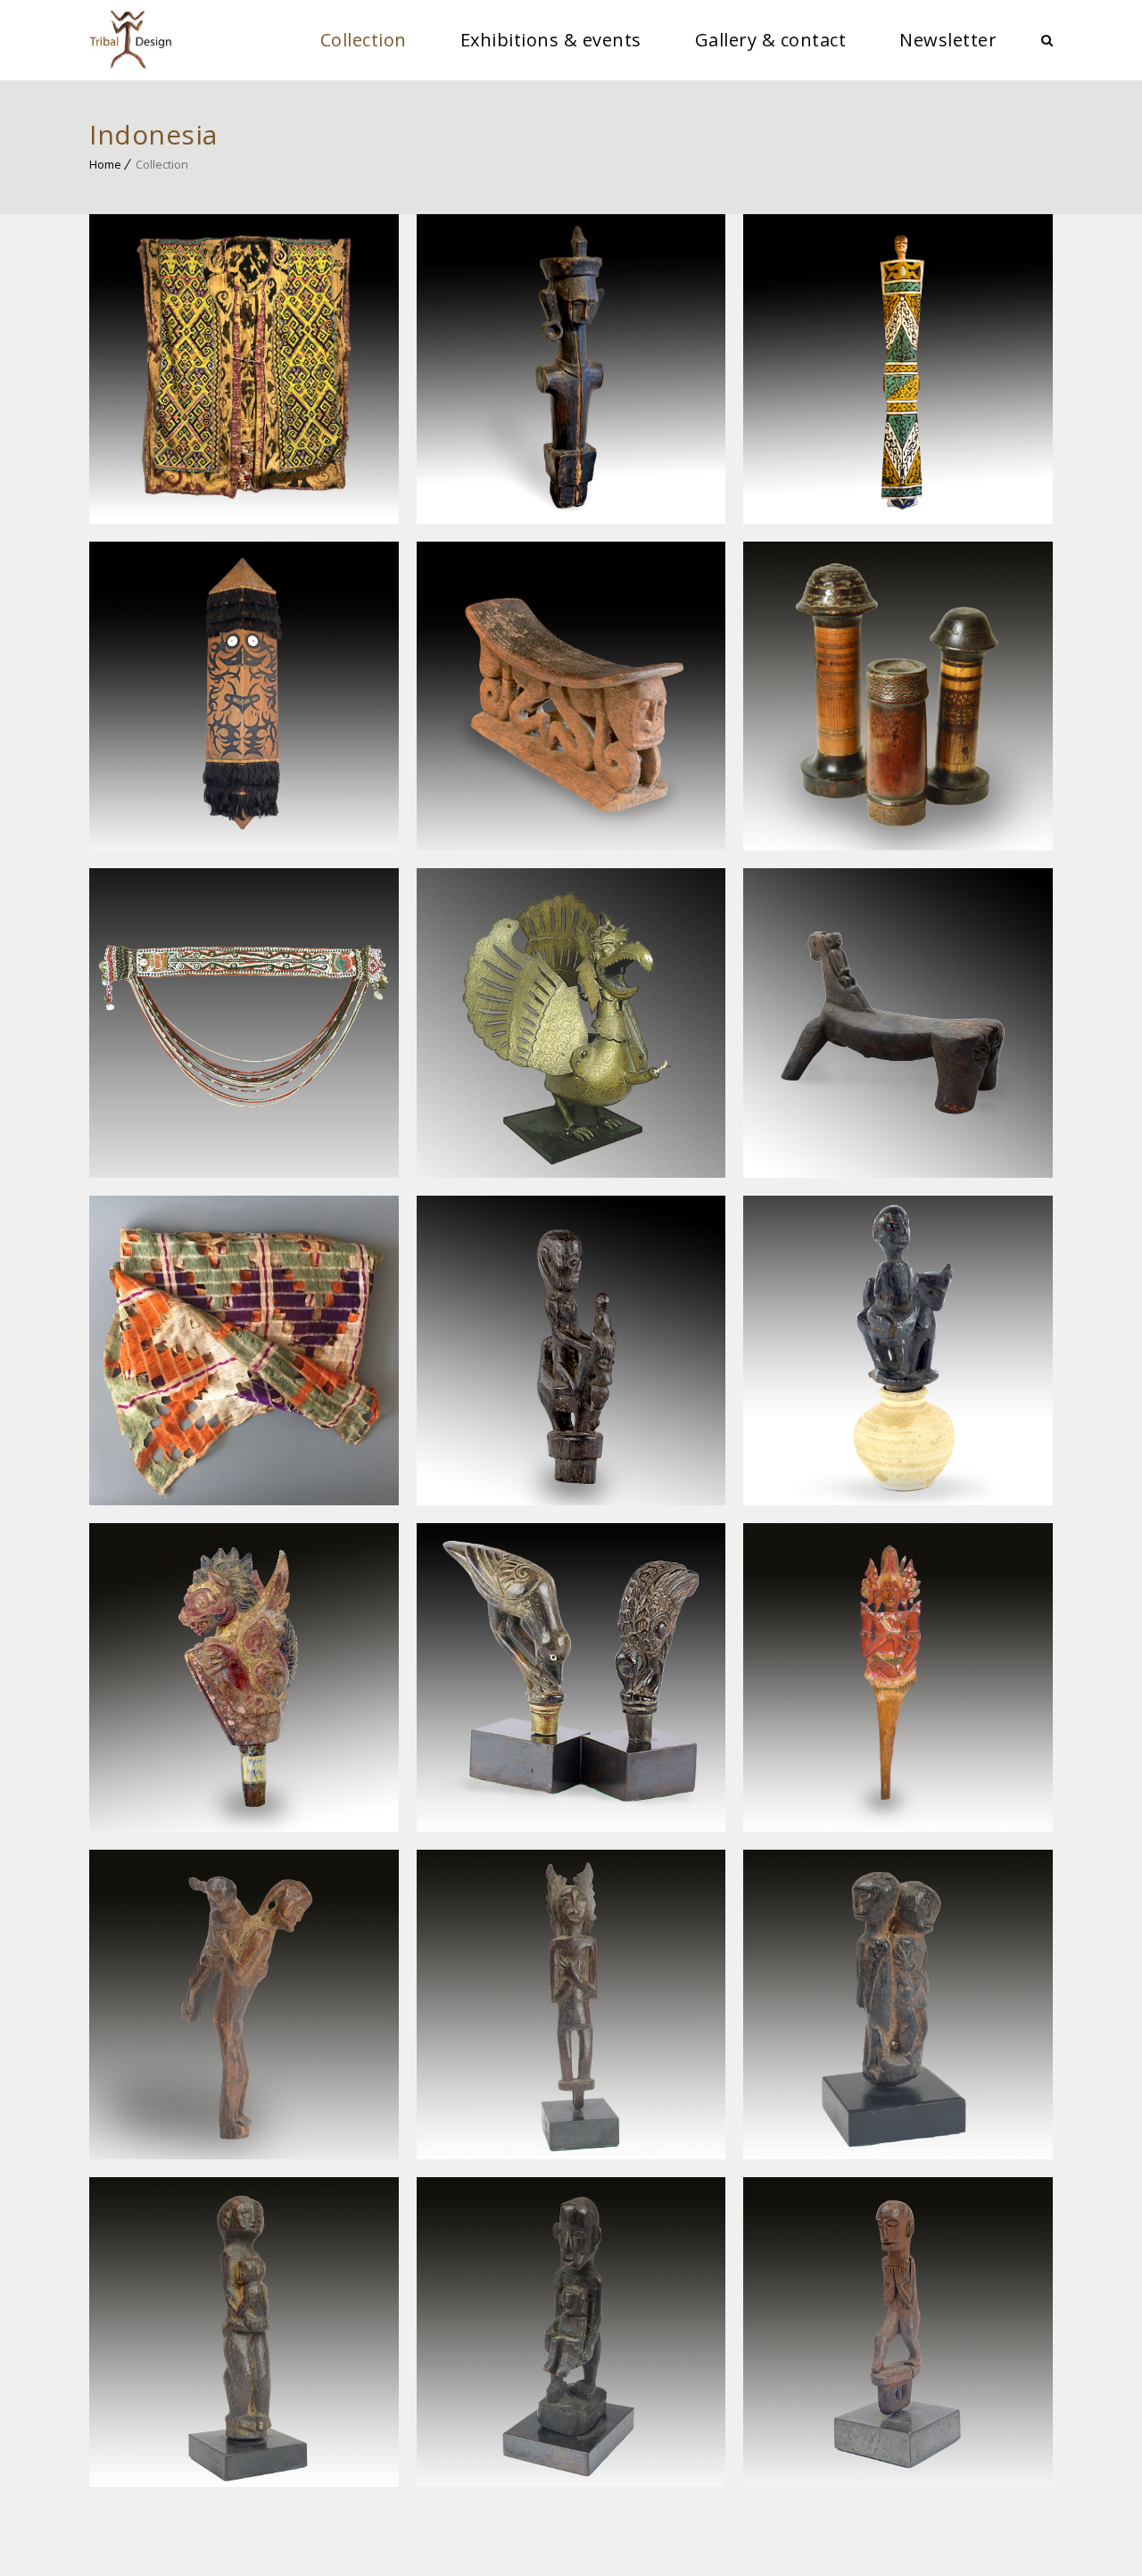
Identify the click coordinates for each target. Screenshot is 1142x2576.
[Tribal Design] (131, 40)
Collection (364, 40)
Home (105, 164)
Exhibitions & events (551, 40)
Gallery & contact (771, 40)
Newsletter (948, 40)
